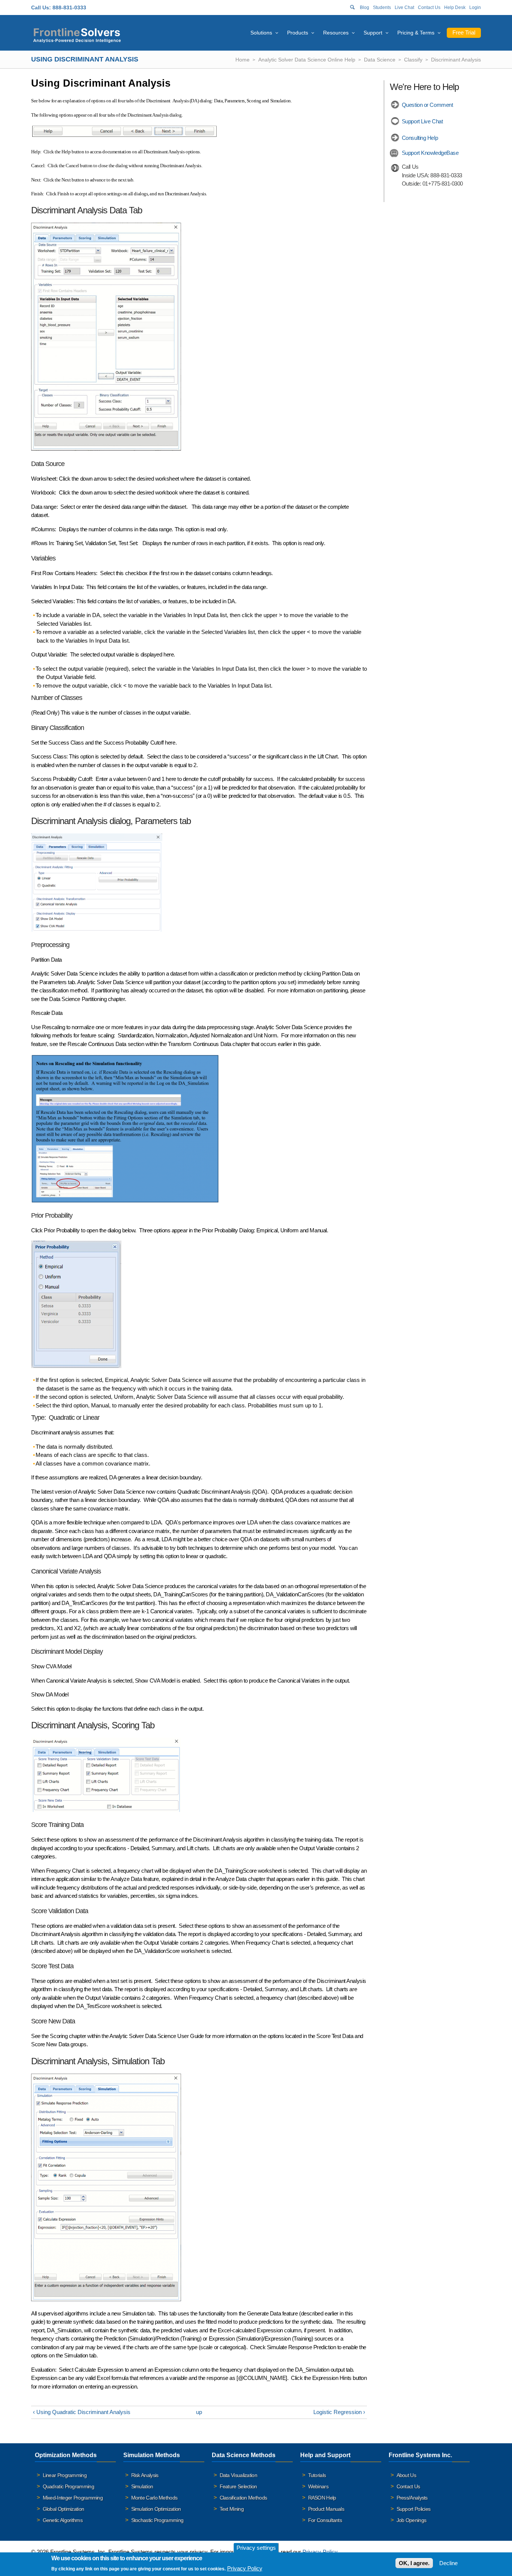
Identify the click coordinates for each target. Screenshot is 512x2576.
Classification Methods (243, 2498)
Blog (365, 7)
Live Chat (404, 7)
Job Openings (412, 2520)
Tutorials (317, 2475)
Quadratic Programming (68, 2486)
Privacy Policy (320, 2552)
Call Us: (41, 7)
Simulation (142, 2486)
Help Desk (455, 7)
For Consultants (325, 2520)
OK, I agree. (414, 2563)
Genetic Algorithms (63, 2520)
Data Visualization (238, 2475)
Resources (336, 33)
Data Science (380, 60)
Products (298, 33)
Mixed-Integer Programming (73, 2498)
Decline (448, 2563)
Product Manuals (326, 2509)
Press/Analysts (412, 2498)
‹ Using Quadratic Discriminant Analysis (82, 2412)
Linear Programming (65, 2475)
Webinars (318, 2486)
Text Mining (232, 2509)
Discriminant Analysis (456, 60)
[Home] (77, 34)
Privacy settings (256, 2548)
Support (373, 33)
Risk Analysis (145, 2475)
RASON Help (322, 2498)
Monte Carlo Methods (154, 2498)
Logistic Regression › (339, 2412)
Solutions (261, 33)
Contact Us (429, 7)
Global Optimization (64, 2509)
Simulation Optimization (156, 2509)
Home (243, 60)
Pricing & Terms (416, 33)
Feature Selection (238, 2486)
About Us (406, 2475)
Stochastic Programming (157, 2520)
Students (382, 7)
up (199, 2412)
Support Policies (414, 2509)
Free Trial (464, 32)
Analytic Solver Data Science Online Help (307, 60)
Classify (413, 60)
